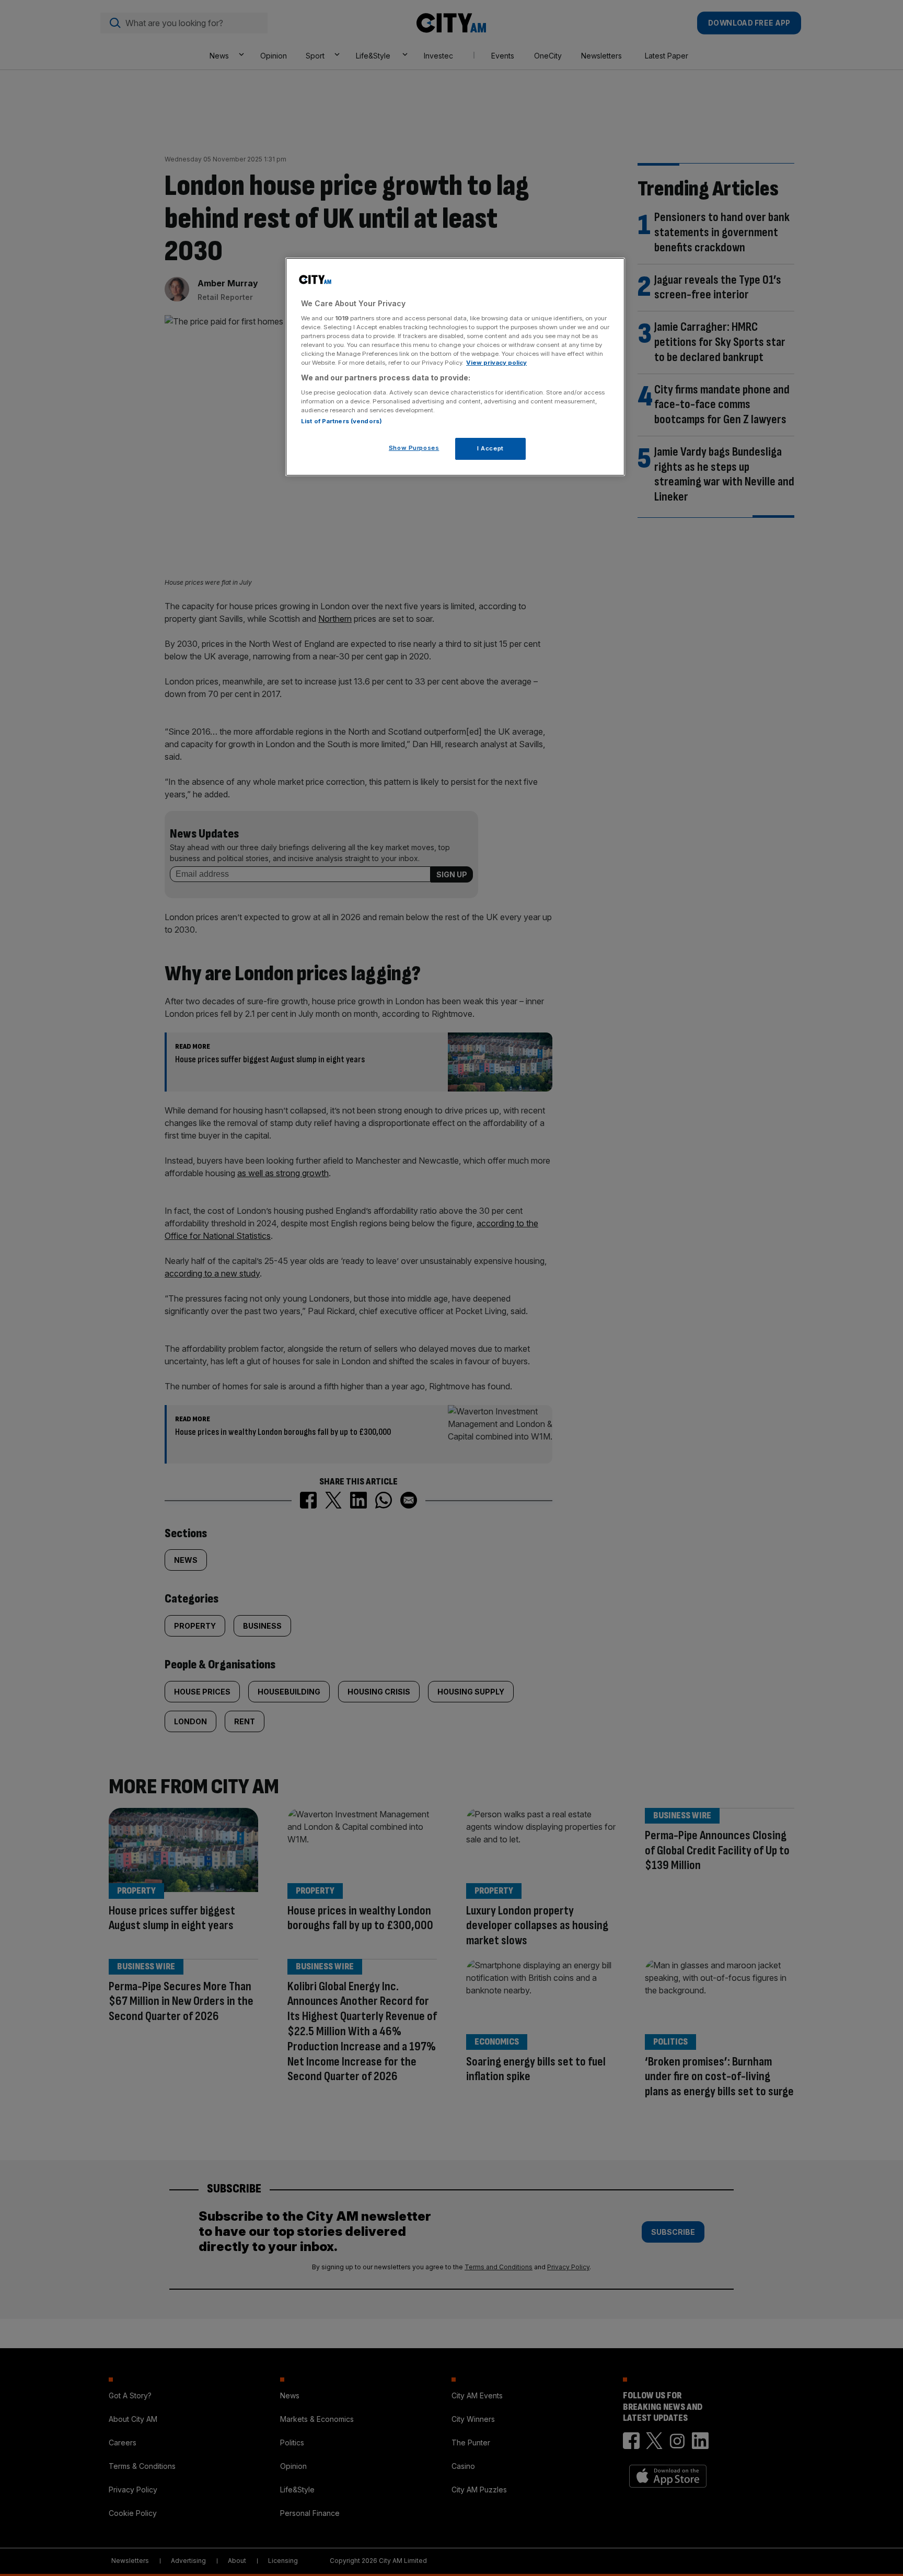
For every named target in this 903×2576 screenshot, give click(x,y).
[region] (455, 367)
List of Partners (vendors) (341, 421)
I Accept (490, 448)
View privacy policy (496, 363)
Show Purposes (414, 448)
